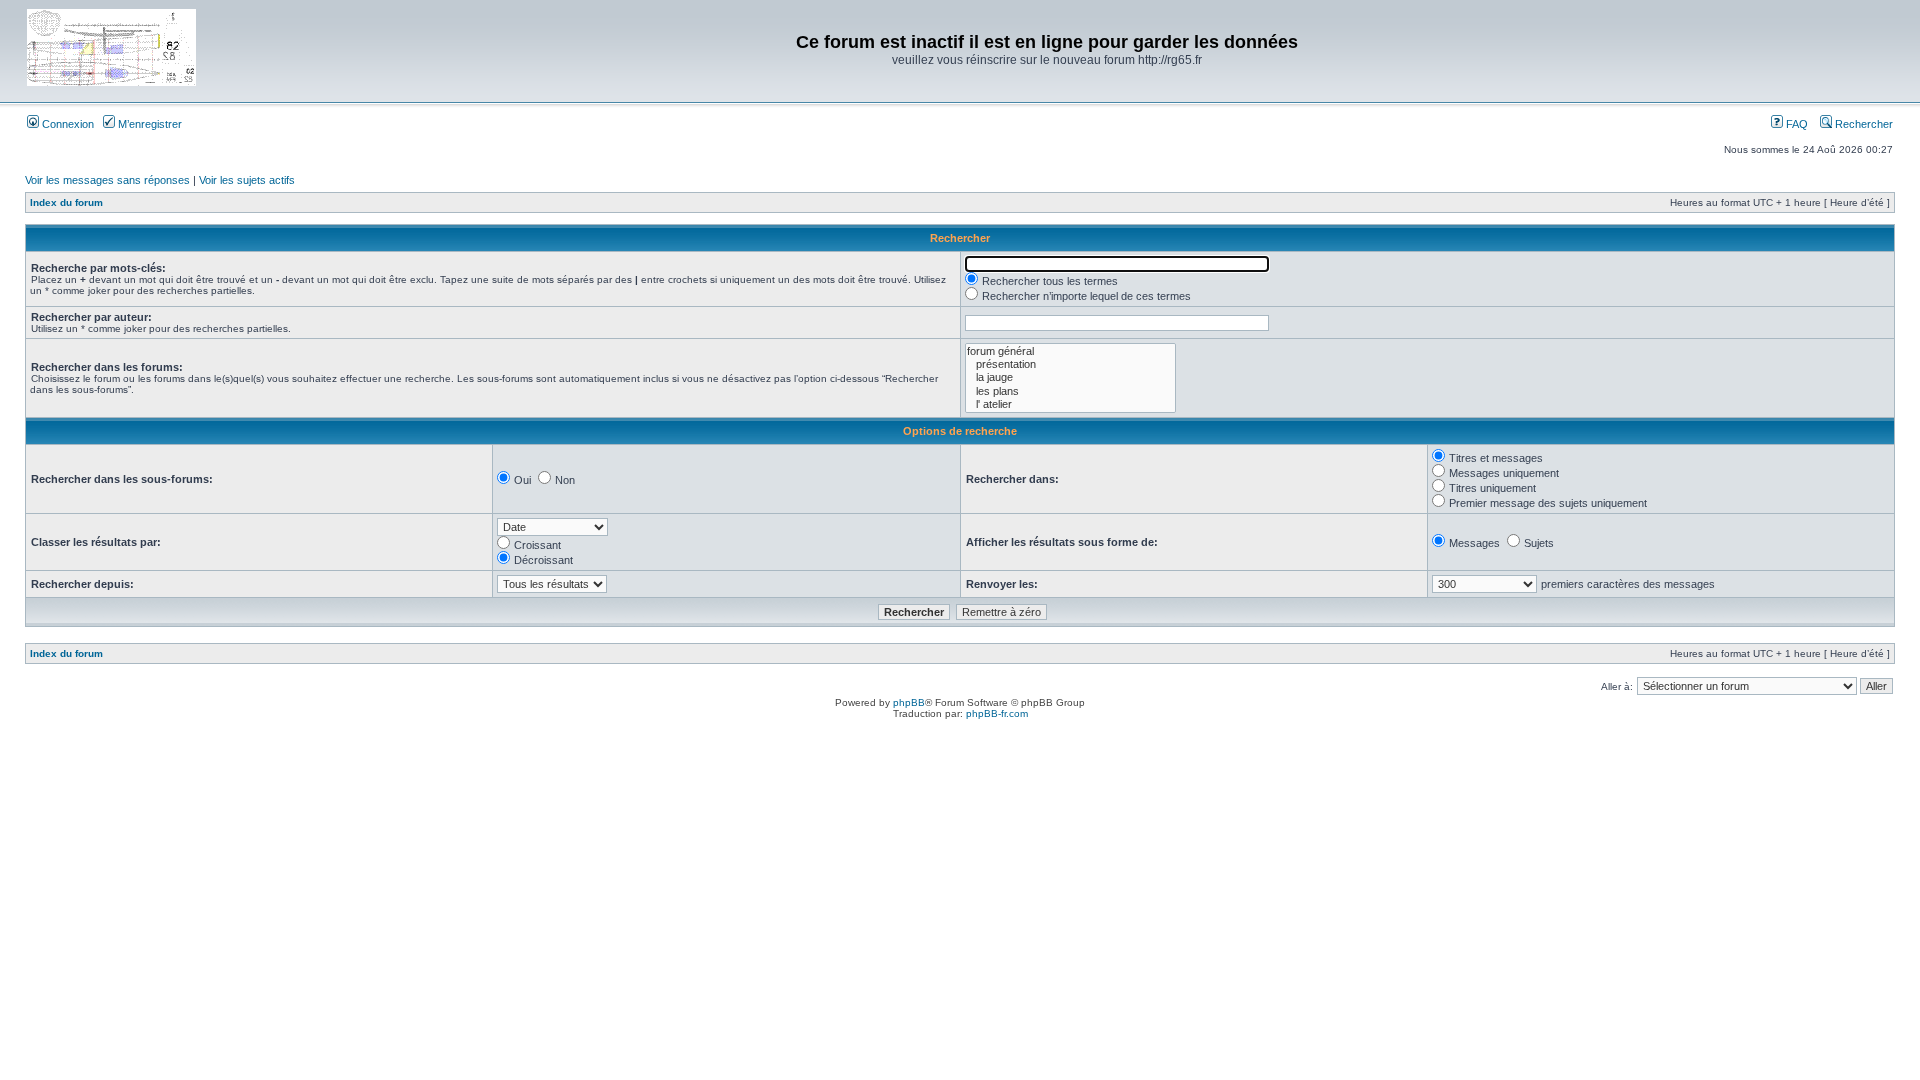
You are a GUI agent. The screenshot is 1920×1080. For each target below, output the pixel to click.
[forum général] (1070, 351)
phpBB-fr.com (997, 713)
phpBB (909, 702)
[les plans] (1070, 391)
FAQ (1795, 124)
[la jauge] (1070, 377)
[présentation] (1070, 364)
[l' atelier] (1070, 404)
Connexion (66, 124)
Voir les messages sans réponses (107, 180)
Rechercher (1862, 124)
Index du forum (66, 202)
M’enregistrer (148, 124)
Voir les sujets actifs (247, 180)
